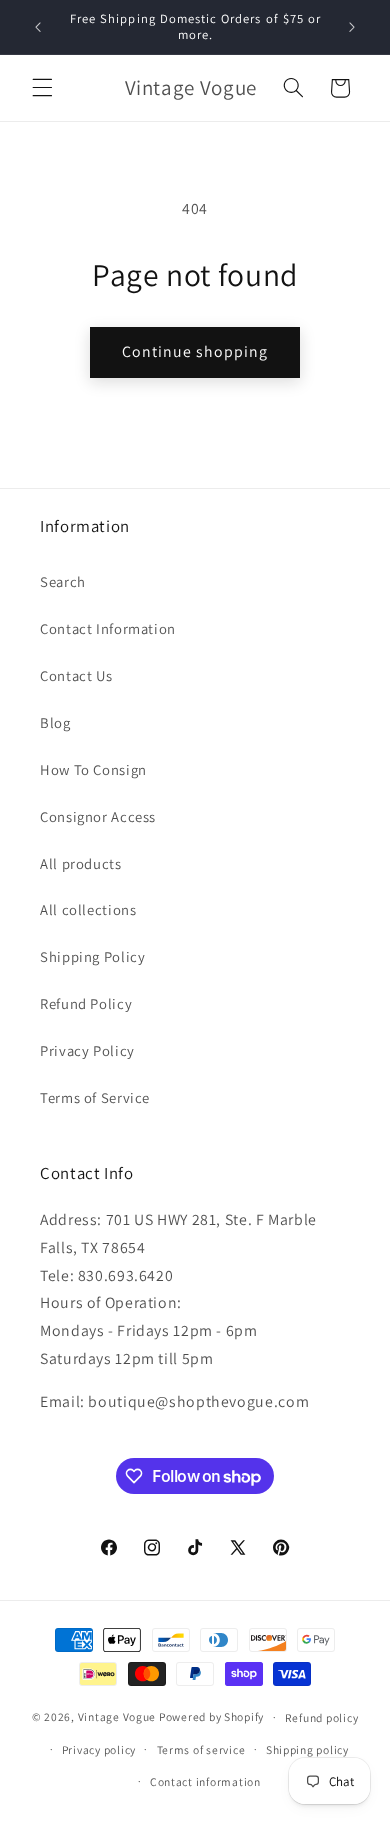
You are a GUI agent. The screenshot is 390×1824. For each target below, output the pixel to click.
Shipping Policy (92, 956)
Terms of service (201, 1749)
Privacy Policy (87, 1050)
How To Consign (93, 769)
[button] (42, 88)
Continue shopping (195, 351)
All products (81, 863)
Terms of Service (95, 1097)
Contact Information (108, 628)
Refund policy (322, 1717)
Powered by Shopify (211, 1716)
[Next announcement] (352, 27)
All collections (88, 909)
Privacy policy (99, 1749)
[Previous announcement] (38, 27)
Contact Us (76, 675)
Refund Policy (86, 1003)
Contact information (205, 1781)
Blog (55, 722)
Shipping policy (307, 1749)
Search (63, 581)
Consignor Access (98, 816)
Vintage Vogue (117, 1716)
